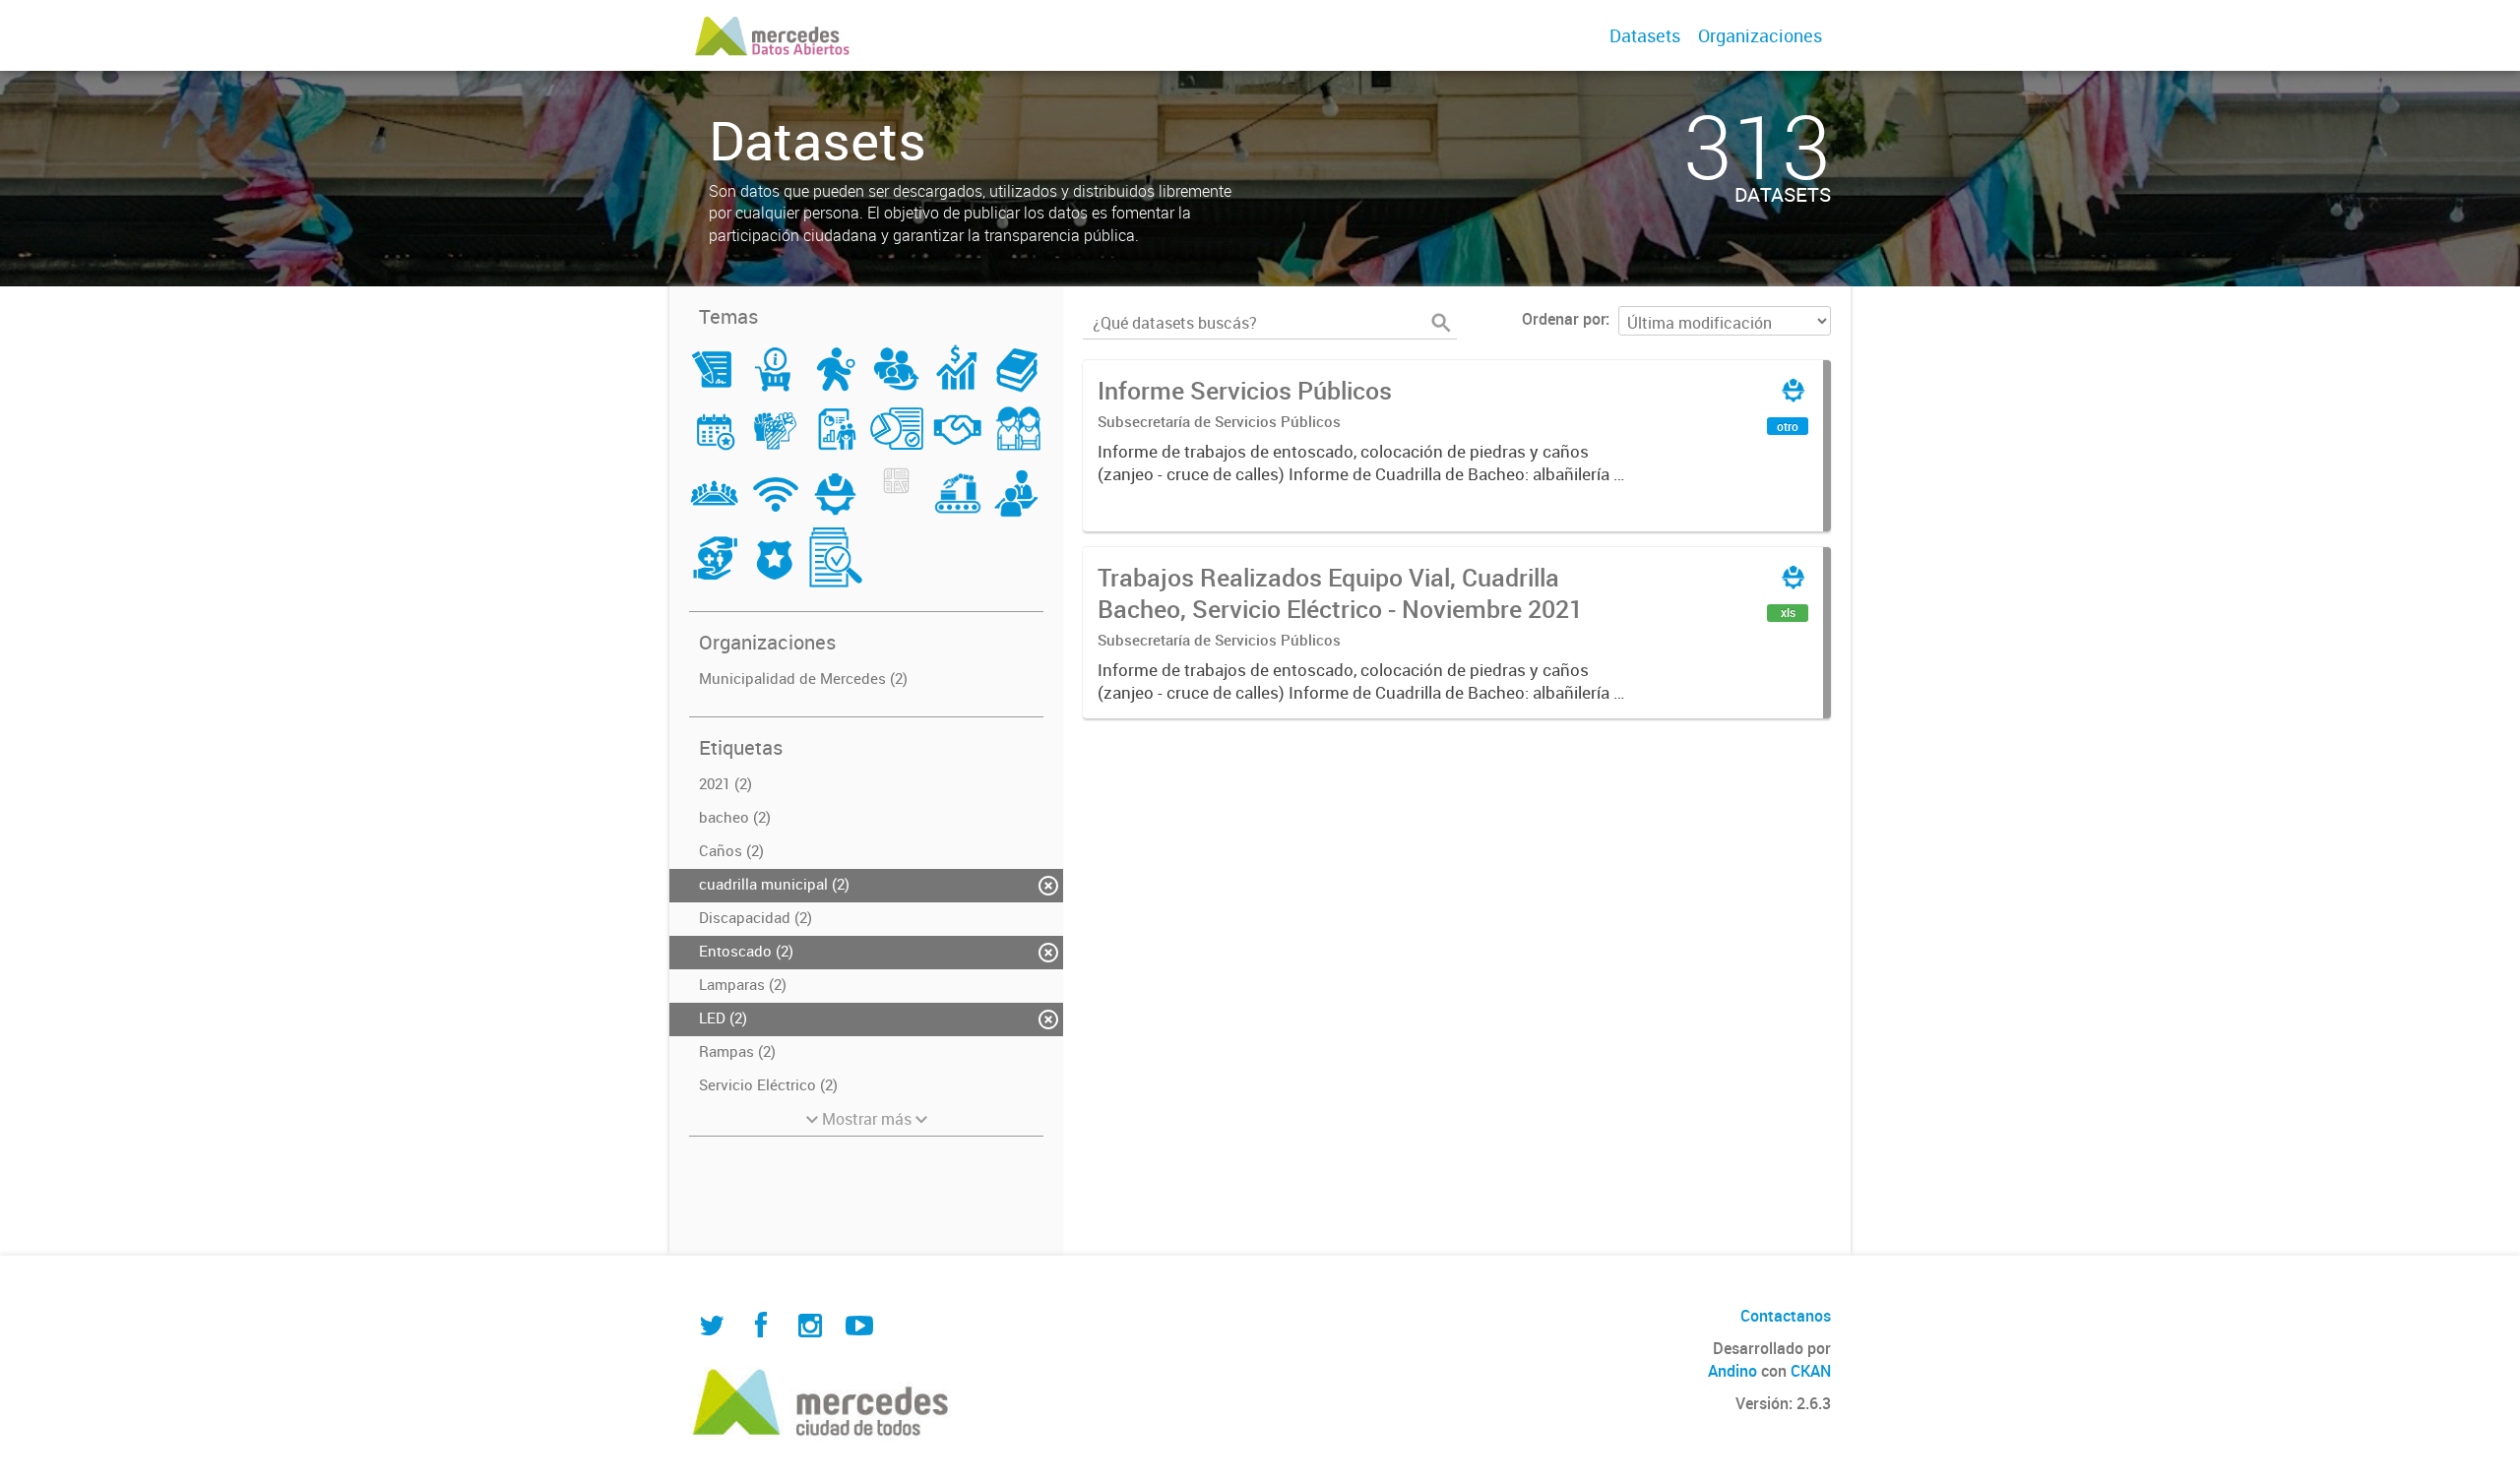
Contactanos (1786, 1316)
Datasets (1645, 35)
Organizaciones (1760, 35)
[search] (1441, 323)
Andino (1732, 1371)
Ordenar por (1564, 319)
